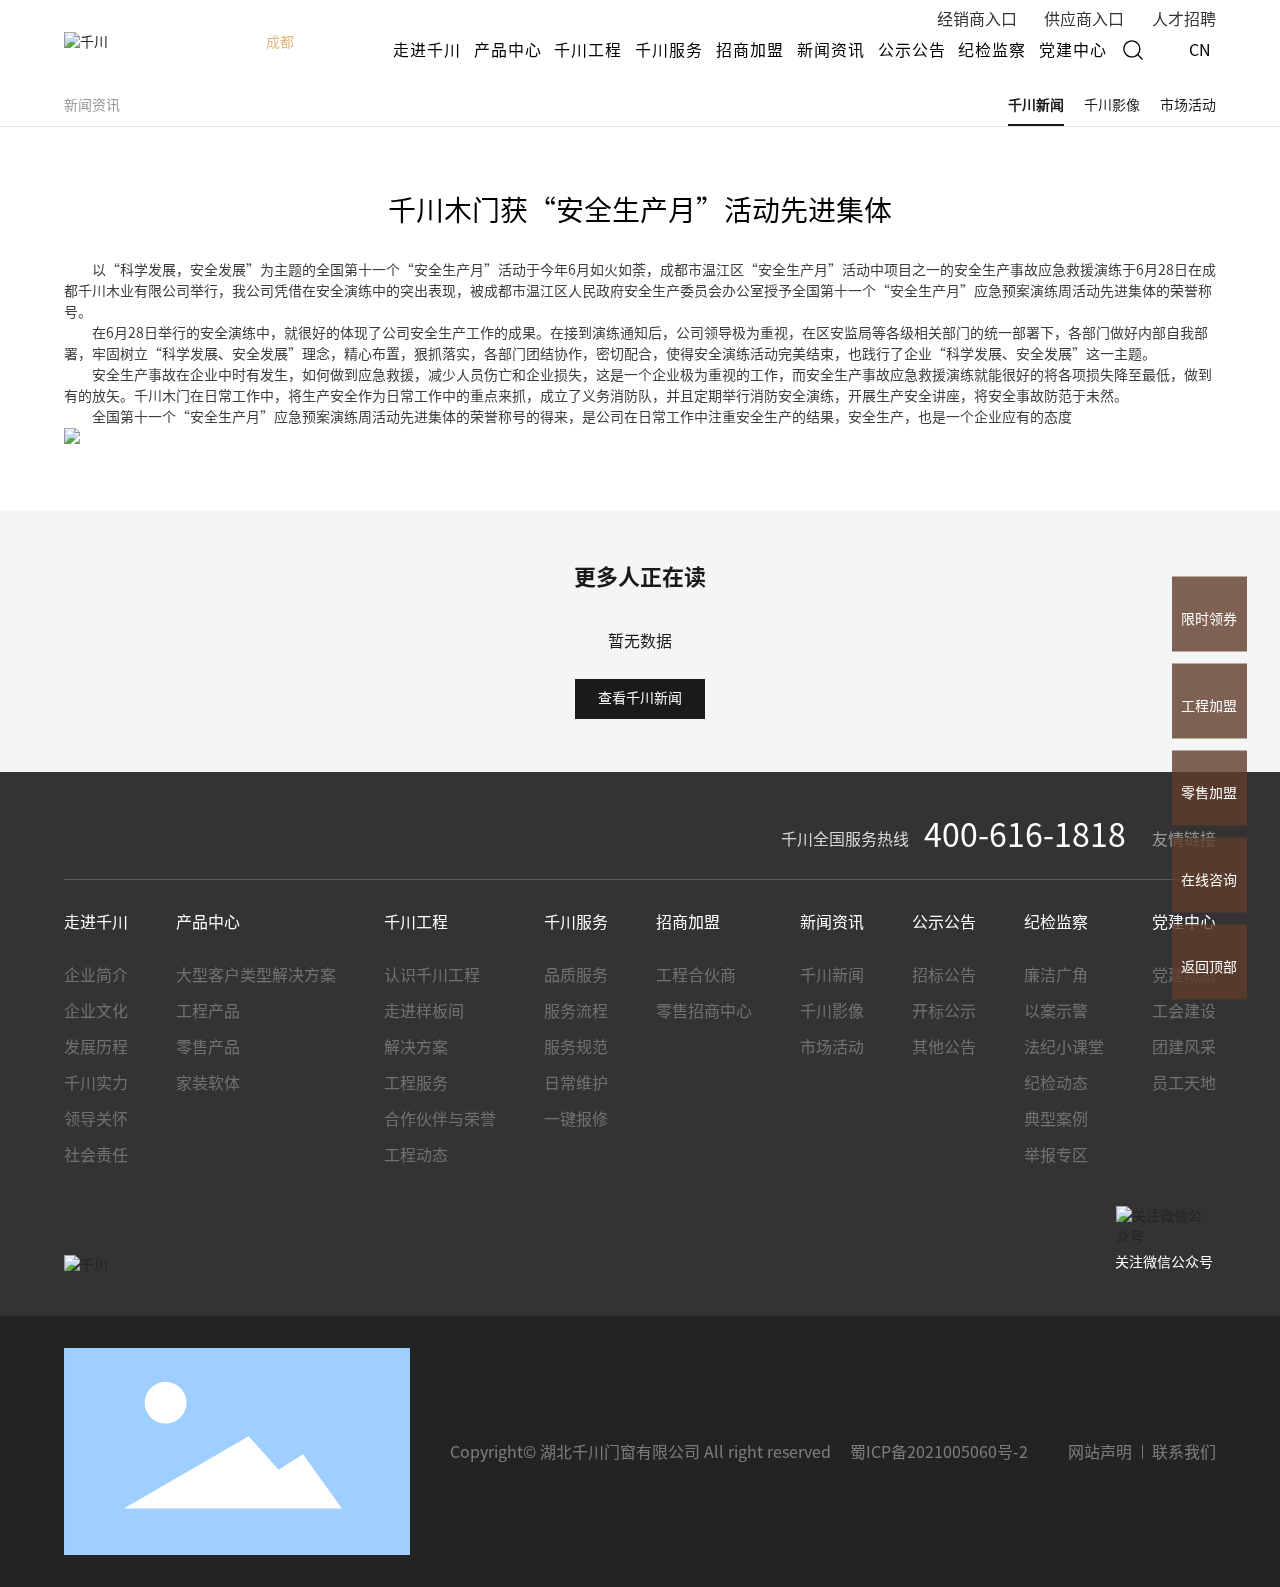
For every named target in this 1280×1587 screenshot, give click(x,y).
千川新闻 (1036, 105)
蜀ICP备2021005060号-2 (939, 1452)
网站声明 (1100, 1452)
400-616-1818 (1025, 835)
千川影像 (1112, 105)
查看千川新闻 (640, 698)
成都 (280, 42)
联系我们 (1184, 1452)
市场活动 (1188, 105)
